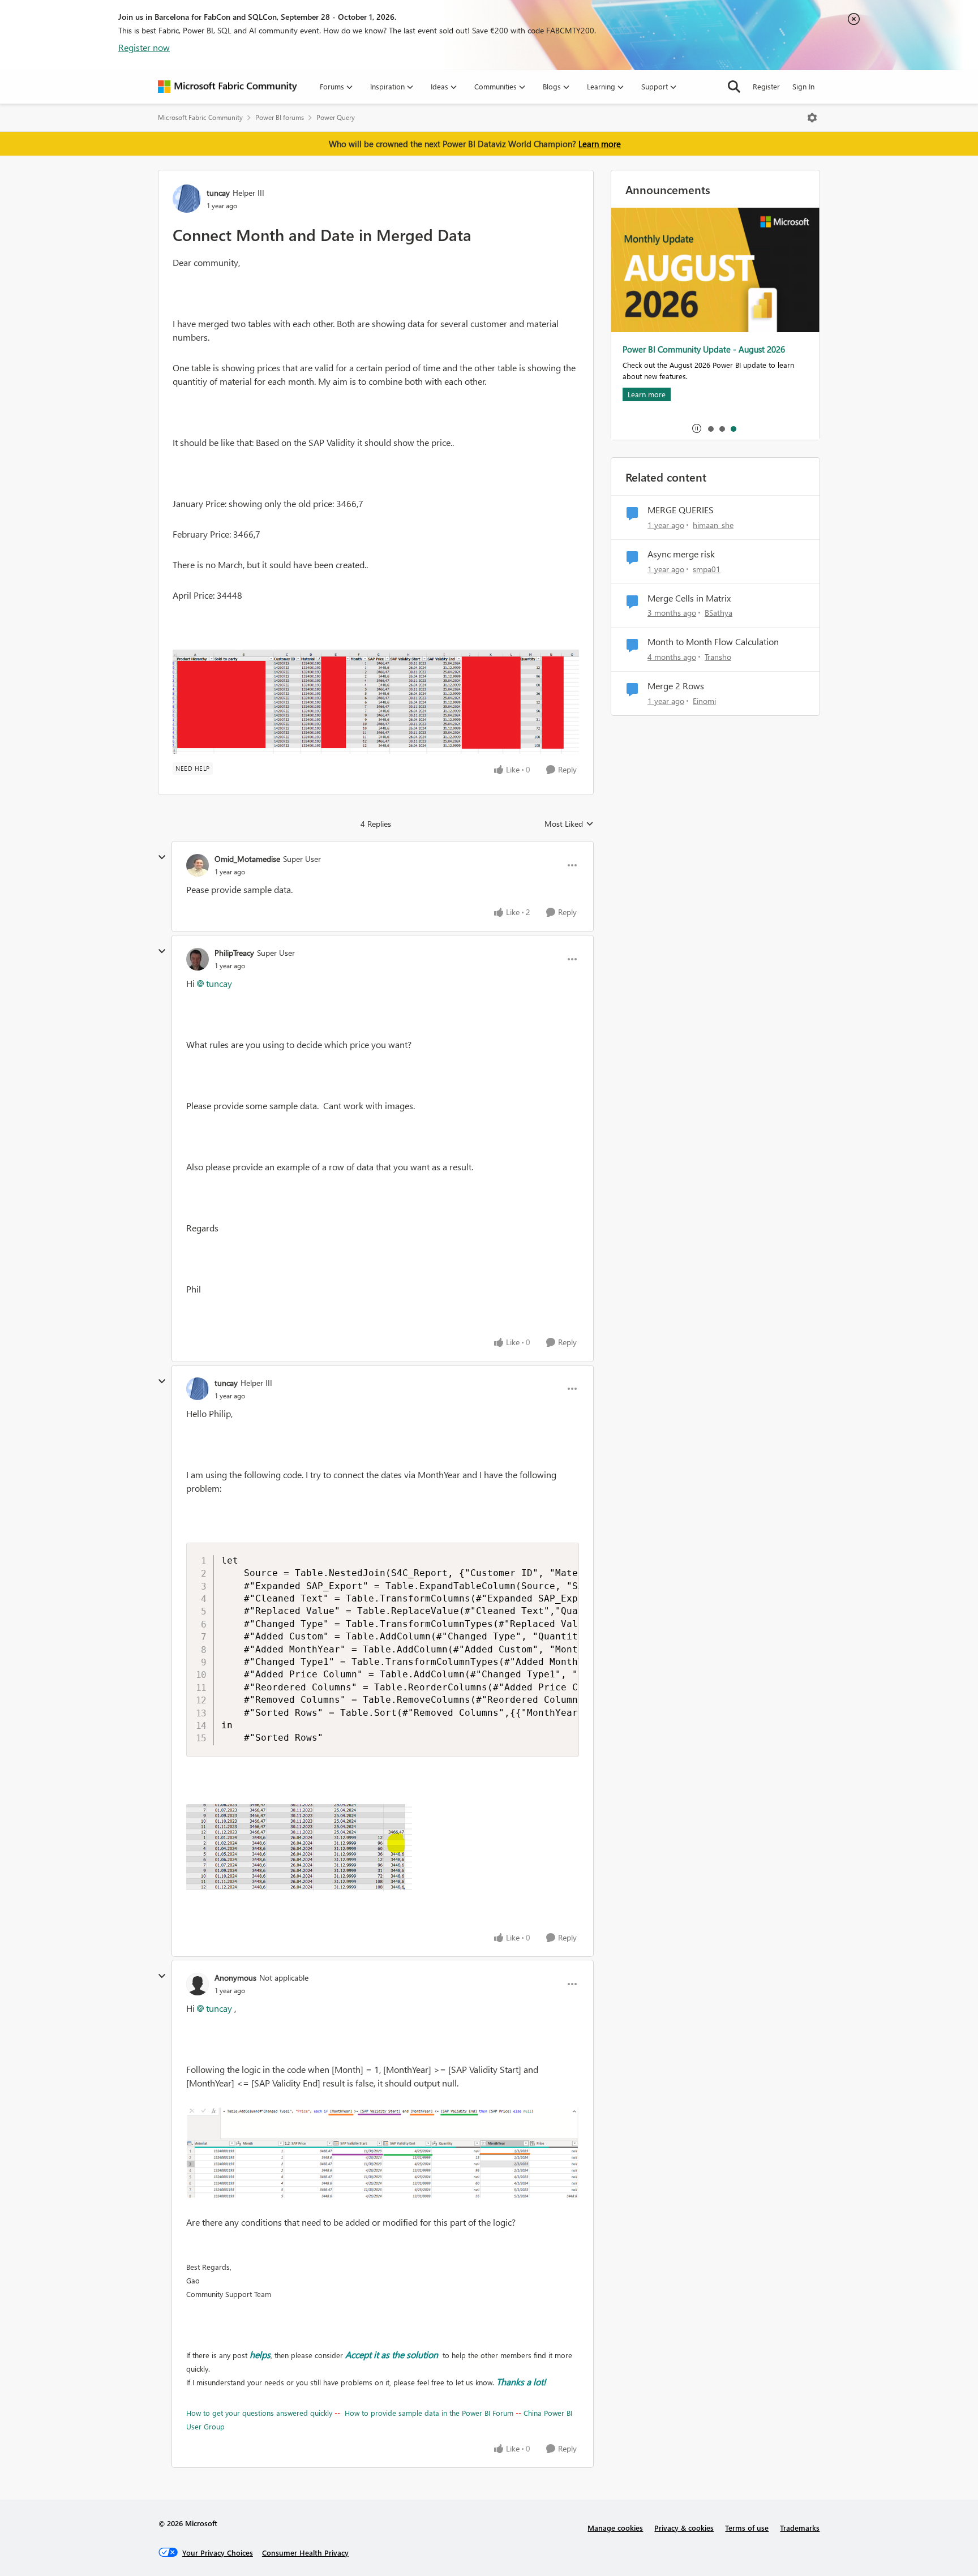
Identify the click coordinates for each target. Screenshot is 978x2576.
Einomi (704, 701)
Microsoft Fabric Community (200, 117)
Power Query (336, 117)
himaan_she (713, 525)
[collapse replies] (162, 857)
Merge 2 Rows (676, 686)
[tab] (710, 428)
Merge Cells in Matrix (689, 598)
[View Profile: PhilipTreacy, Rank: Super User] (198, 959)
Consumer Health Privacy (305, 2553)
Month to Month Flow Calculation (713, 642)
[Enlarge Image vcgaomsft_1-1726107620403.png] (383, 2152)
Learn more (600, 144)
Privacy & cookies (684, 2528)
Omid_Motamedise (247, 859)
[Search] (734, 87)
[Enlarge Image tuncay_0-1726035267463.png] (299, 1848)
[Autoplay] (697, 428)
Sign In (803, 86)
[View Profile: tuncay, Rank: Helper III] (187, 199)
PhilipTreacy (234, 953)
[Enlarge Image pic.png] (376, 702)
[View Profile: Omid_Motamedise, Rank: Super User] (198, 865)
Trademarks (800, 2528)
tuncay (218, 193)
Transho (718, 657)
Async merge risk (681, 554)
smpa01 (707, 569)
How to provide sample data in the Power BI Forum (429, 2413)
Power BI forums (280, 117)
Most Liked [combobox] (569, 824)
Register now (144, 47)
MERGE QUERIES (681, 510)
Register (766, 86)
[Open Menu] (812, 118)
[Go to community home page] (228, 87)
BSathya (719, 613)
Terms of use (747, 2528)
